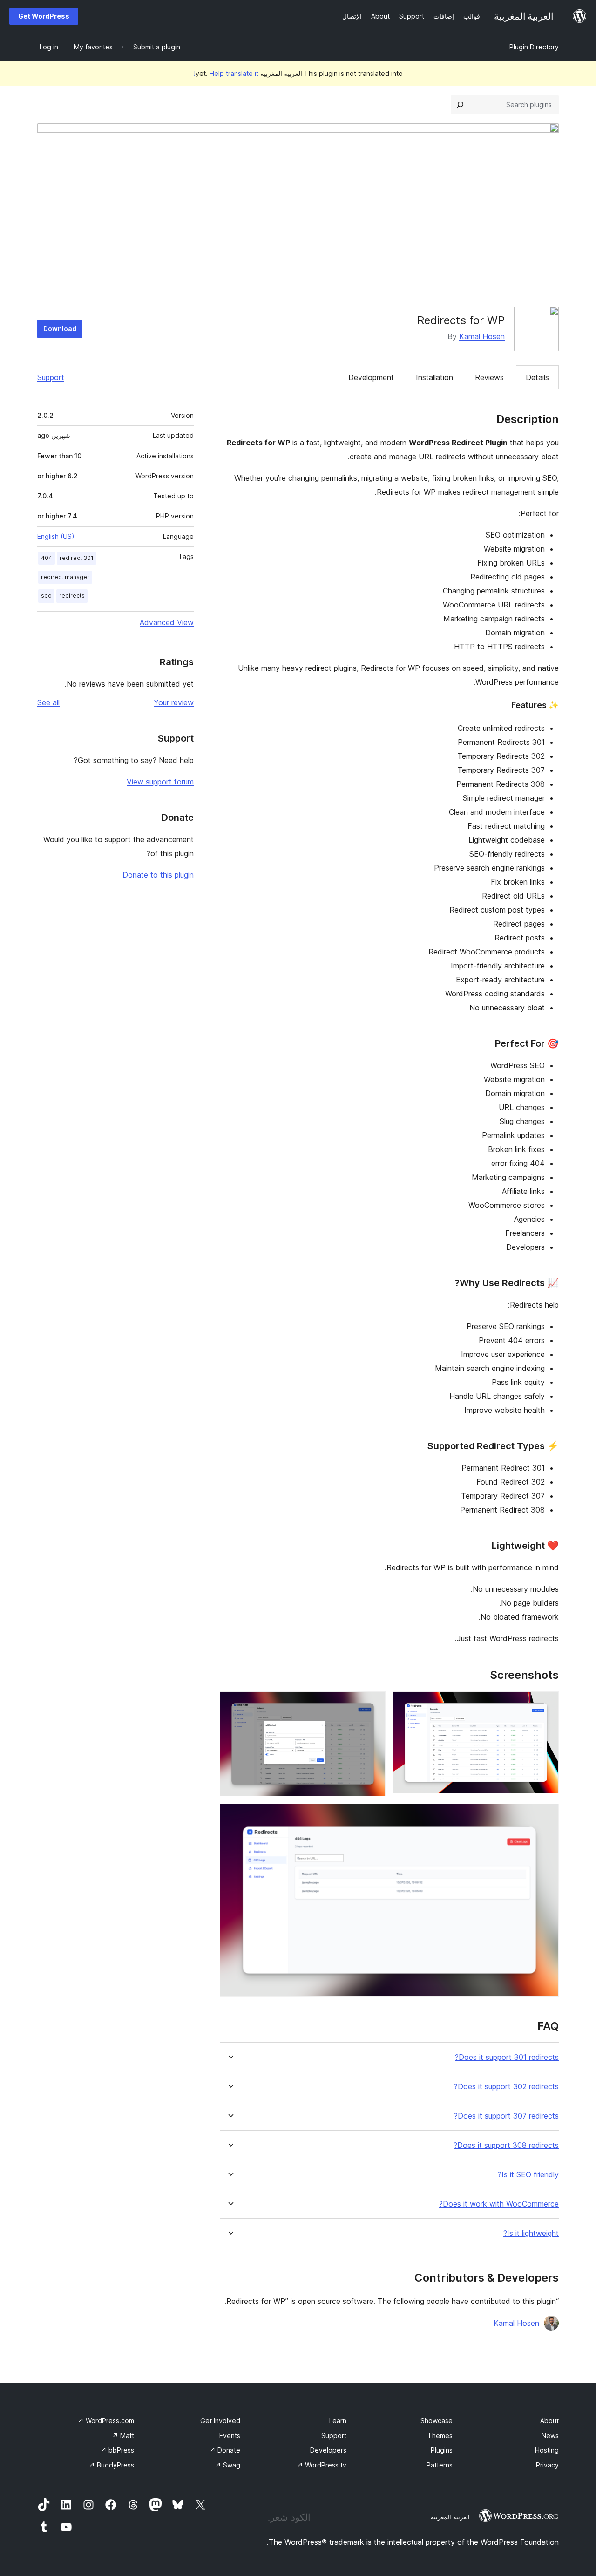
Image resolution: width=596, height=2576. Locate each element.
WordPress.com (106, 2421)
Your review (174, 702)
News (550, 2436)
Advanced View (167, 622)
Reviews (489, 377)
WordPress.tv (322, 2465)
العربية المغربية (450, 2517)
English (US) (56, 536)
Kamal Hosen (482, 336)
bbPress (117, 2450)
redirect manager (65, 577)
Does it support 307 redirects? (506, 2116)
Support (51, 377)
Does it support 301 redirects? (507, 2057)
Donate (225, 2450)
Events (230, 2436)
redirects (72, 596)
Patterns (440, 2465)
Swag (228, 2465)
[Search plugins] (460, 105)
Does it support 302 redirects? (506, 2087)
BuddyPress (112, 2465)
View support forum (160, 782)
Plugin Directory (534, 47)
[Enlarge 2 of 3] (373, 1704)
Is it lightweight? (531, 2233)
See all (48, 702)
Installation (434, 377)
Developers (328, 2450)
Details (537, 377)
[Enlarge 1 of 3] (546, 1704)
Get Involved (220, 2421)
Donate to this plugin (158, 875)
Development (371, 377)
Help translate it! (226, 73)
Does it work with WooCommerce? (499, 2204)
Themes (440, 2436)
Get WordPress (44, 16)
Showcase (437, 2421)
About (549, 2421)
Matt (123, 2436)
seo (46, 596)
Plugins (442, 2450)
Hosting (547, 2450)
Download (60, 329)
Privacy (547, 2465)
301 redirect (77, 558)
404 (47, 558)
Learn (338, 2421)
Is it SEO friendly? (528, 2175)
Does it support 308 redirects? (506, 2145)
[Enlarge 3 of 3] (546, 1816)
